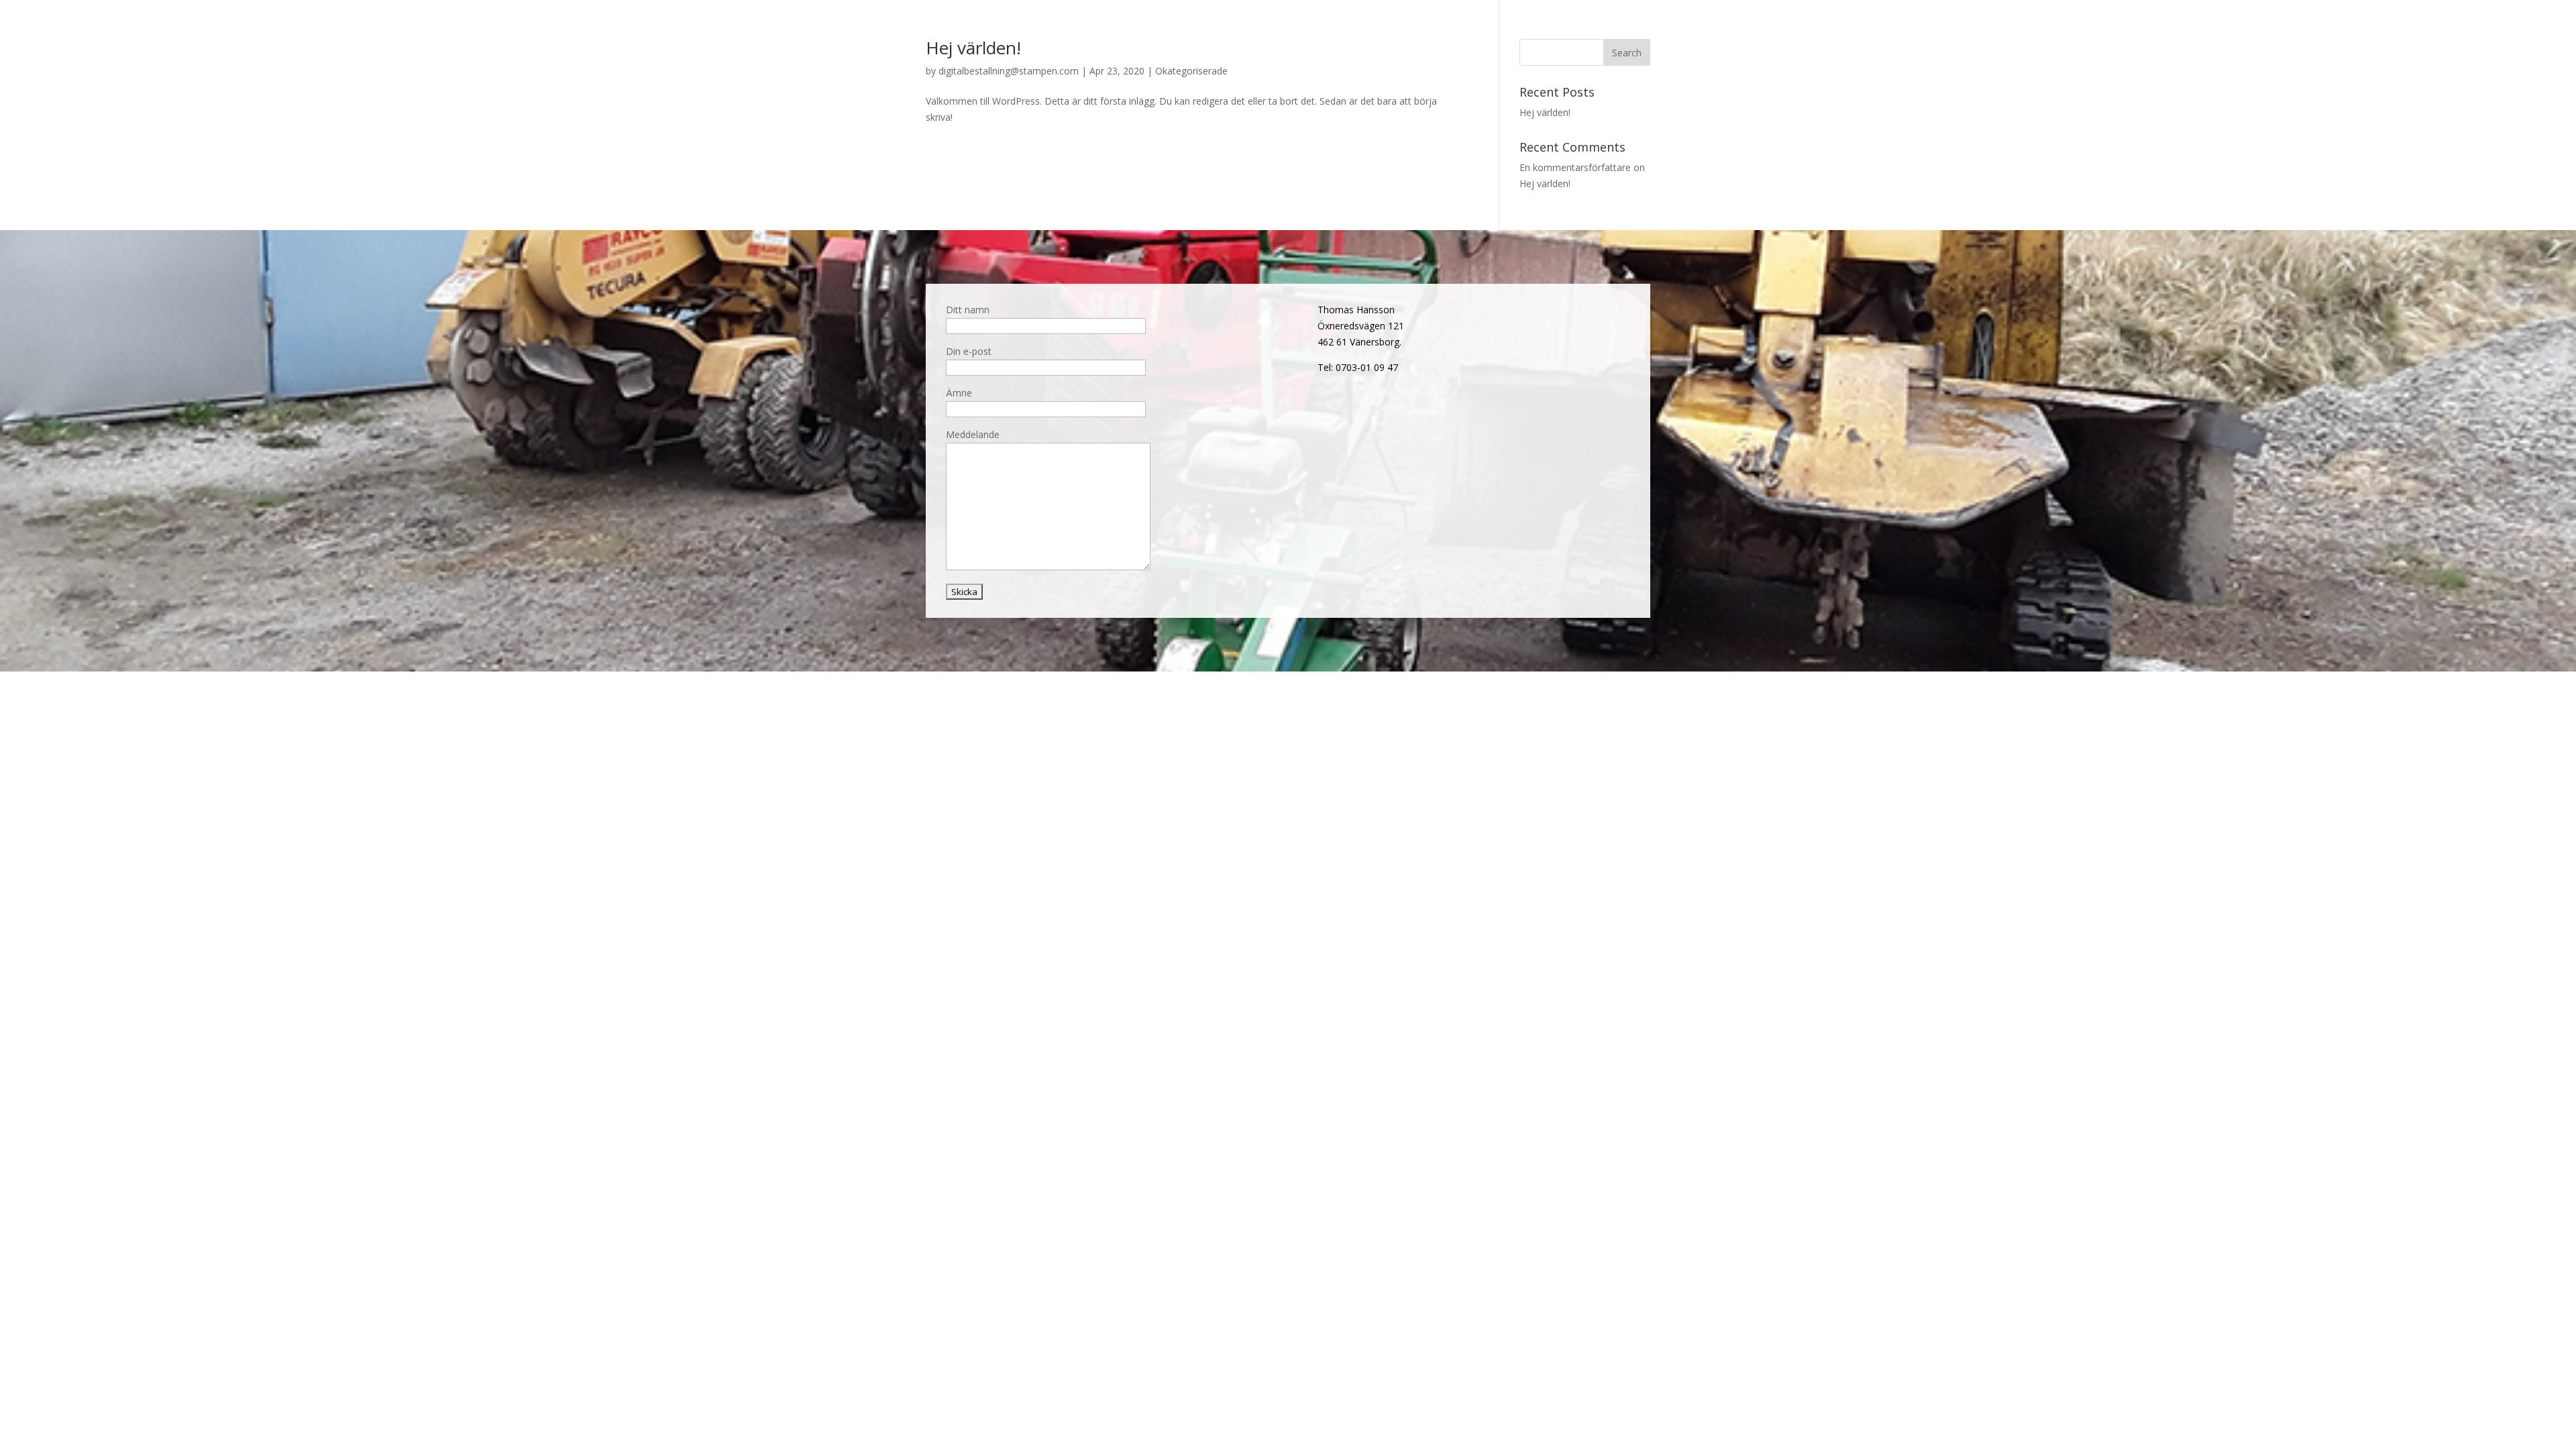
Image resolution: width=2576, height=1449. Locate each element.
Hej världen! (973, 48)
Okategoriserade (1191, 71)
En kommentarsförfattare (1575, 167)
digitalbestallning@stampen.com (1009, 71)
